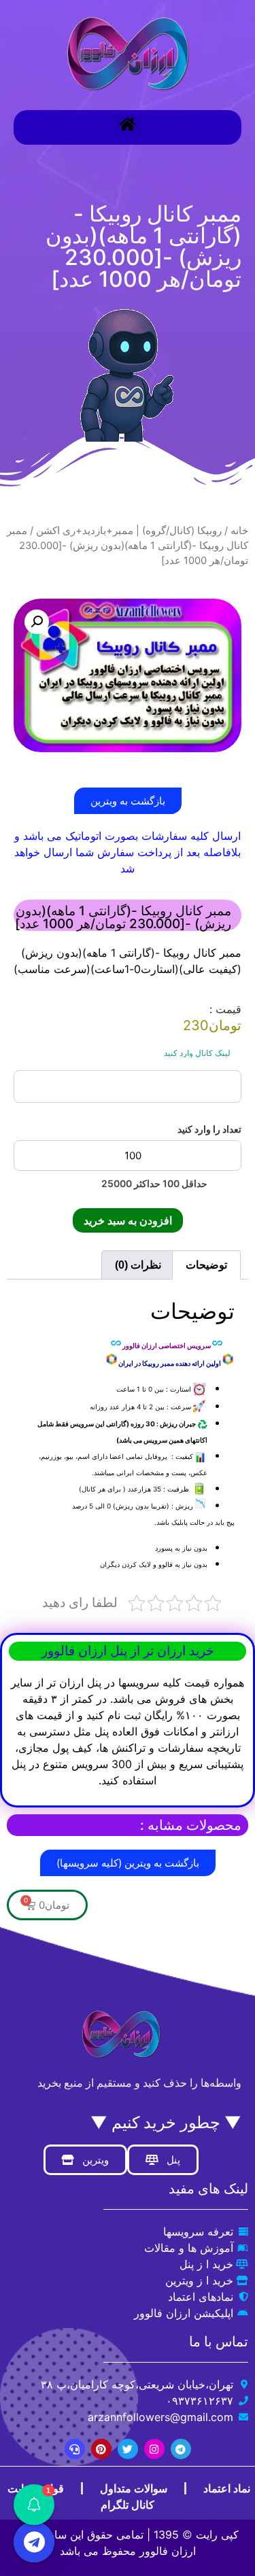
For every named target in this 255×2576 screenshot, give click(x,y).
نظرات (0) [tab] (138, 1265)
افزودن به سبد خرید (128, 1220)
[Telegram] (181, 2449)
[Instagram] (154, 2449)
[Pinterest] (101, 2449)
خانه (239, 531)
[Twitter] (128, 2449)
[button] (128, 124)
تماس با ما (219, 2342)
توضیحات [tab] (206, 1265)
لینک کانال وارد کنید (197, 1053)
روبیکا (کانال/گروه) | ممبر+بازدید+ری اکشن (129, 531)
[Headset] (75, 2449)
